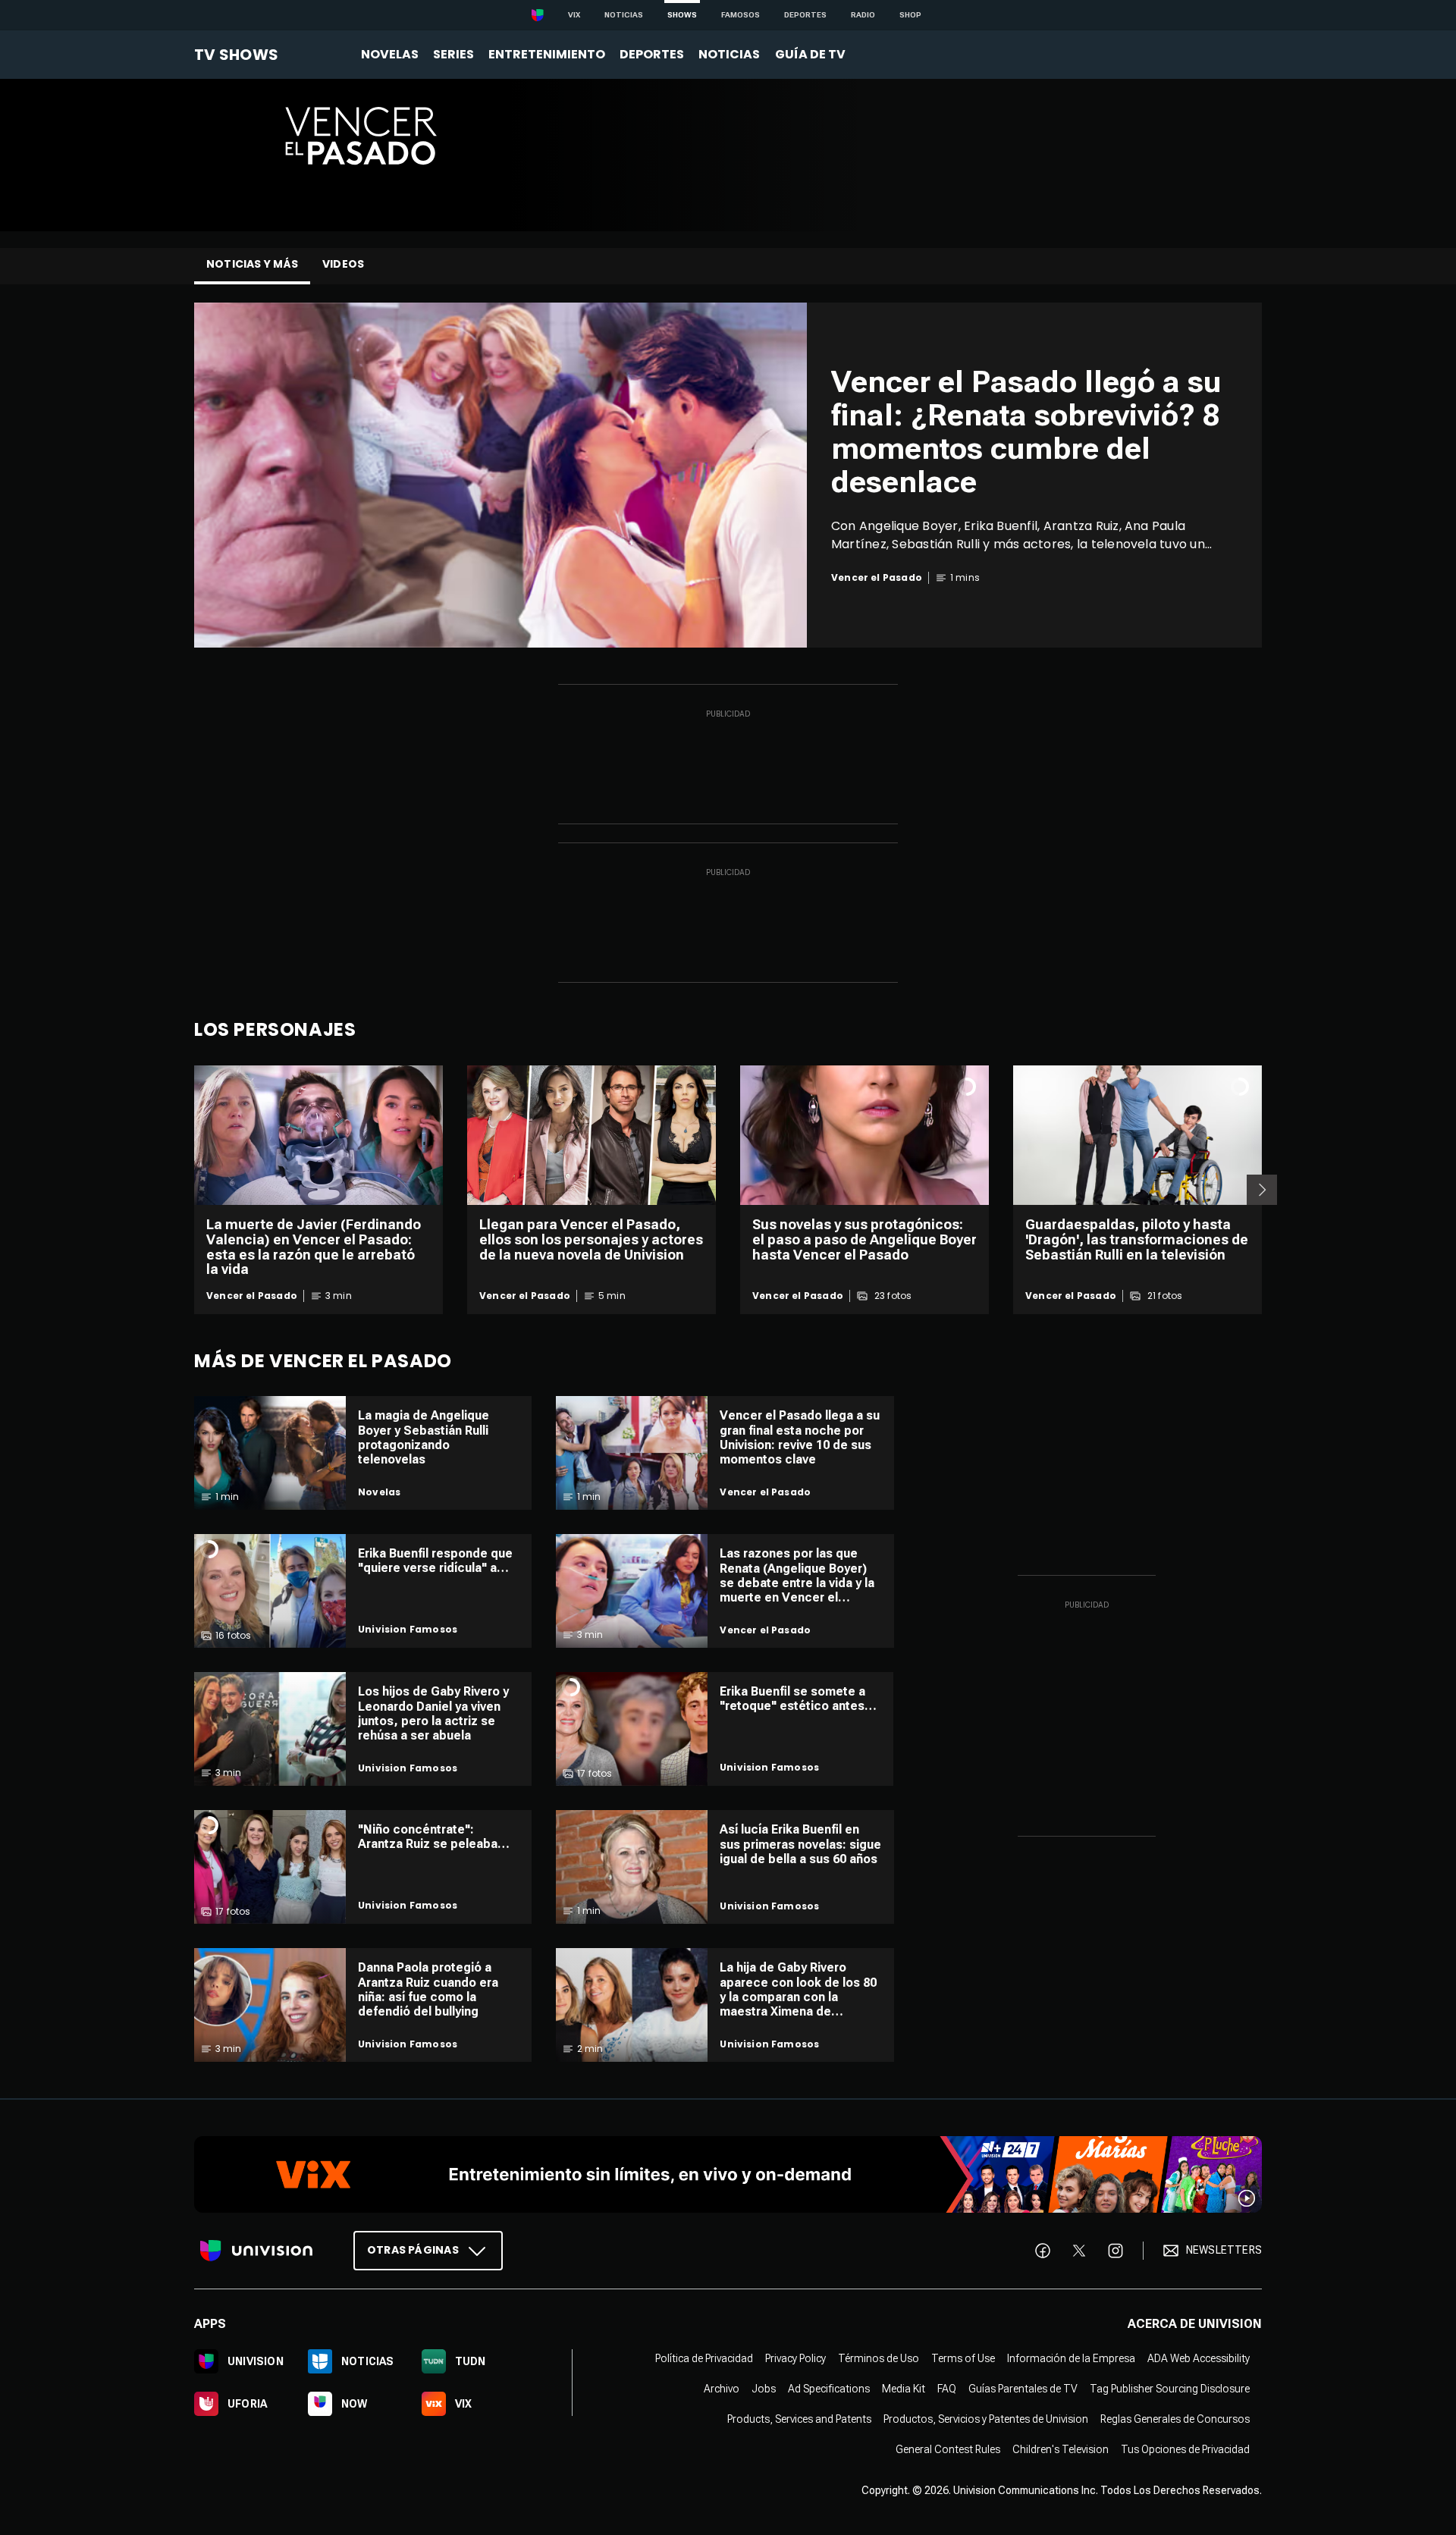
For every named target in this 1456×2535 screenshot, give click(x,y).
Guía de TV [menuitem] (810, 54)
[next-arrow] (1262, 1190)
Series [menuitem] (453, 54)
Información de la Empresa (1071, 2358)
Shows (682, 15)
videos (343, 264)
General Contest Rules (948, 2449)
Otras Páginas (413, 2250)
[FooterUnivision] (256, 2251)
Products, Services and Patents (799, 2419)
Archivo (722, 2389)
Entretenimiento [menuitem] (547, 54)
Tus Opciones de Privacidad (1185, 2449)
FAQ (947, 2389)
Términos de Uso (879, 2358)
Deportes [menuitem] (652, 54)
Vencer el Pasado (252, 1296)
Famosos (741, 15)
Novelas (379, 1492)
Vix (574, 15)
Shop (910, 15)
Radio (863, 15)
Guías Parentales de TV (1023, 2389)
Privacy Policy (795, 2358)
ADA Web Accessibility (1199, 2358)
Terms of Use (963, 2358)
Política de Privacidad (704, 2358)
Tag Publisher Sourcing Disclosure (1170, 2389)
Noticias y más (252, 264)
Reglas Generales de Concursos (1175, 2419)
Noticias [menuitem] (729, 54)
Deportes (805, 15)
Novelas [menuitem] (390, 54)
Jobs (764, 2389)
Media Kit (904, 2389)
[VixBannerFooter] (728, 2174)
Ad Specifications (829, 2389)
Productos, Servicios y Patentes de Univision (986, 2419)
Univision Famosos (408, 1630)
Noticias (624, 15)
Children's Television (1061, 2449)
